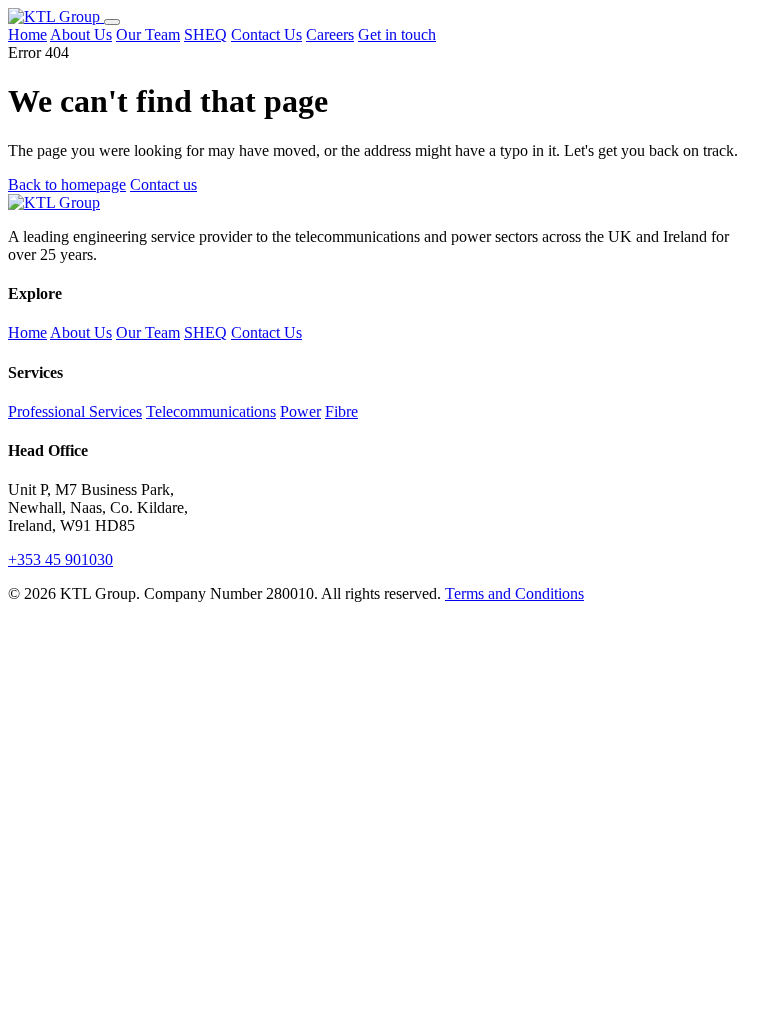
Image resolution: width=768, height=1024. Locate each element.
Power (300, 411)
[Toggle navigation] (112, 22)
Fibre (341, 411)
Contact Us (266, 34)
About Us (81, 34)
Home (27, 34)
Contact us (163, 184)
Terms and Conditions (514, 593)
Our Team (148, 34)
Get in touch (397, 34)
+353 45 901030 (60, 559)
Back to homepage (67, 184)
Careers (330, 34)
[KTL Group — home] (56, 16)
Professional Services (75, 411)
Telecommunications (211, 411)
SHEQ (205, 34)
